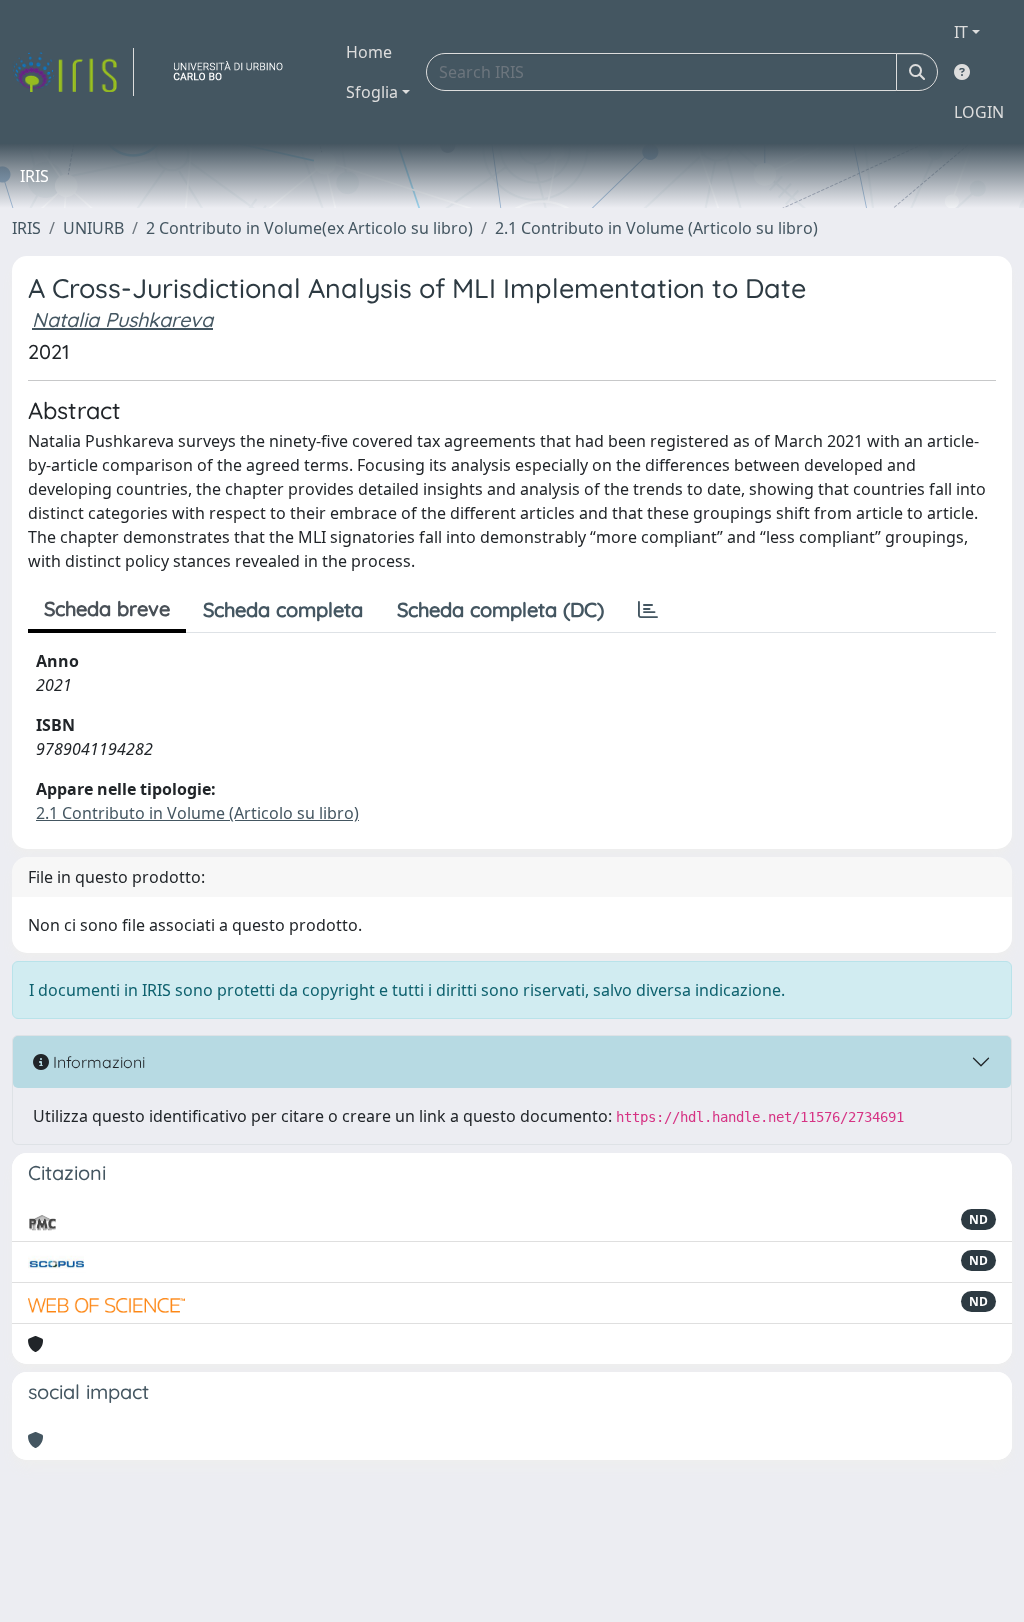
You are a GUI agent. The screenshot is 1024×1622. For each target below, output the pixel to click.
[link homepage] (73, 72)
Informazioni (97, 1062)
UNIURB (93, 228)
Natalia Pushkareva (122, 319)
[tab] (648, 610)
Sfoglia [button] (372, 92)
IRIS (26, 228)
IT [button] (961, 32)
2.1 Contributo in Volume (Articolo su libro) (656, 228)
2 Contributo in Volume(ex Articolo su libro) (309, 228)
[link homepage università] (236, 72)
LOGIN (979, 112)
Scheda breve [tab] (107, 608)
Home (369, 52)
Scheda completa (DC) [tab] (500, 609)
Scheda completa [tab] (283, 609)
